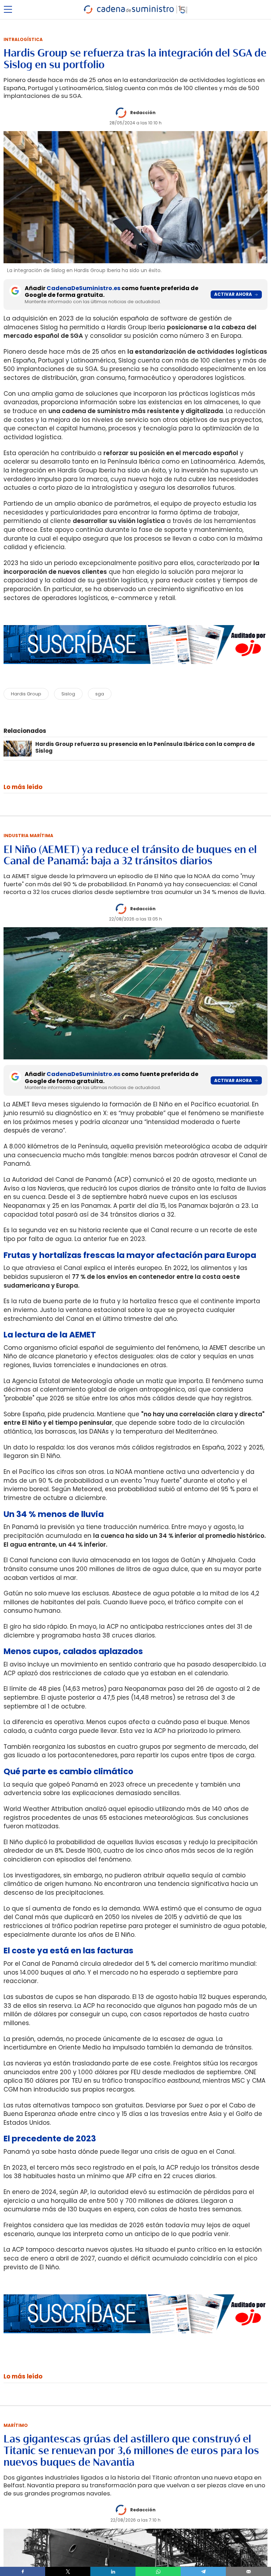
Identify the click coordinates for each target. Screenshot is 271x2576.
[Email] (248, 2571)
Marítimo (16, 2425)
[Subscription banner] (135, 671)
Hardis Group (26, 694)
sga (100, 694)
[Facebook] (23, 2571)
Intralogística (23, 39)
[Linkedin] (113, 2571)
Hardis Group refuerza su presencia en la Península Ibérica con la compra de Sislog (145, 747)
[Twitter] (68, 2571)
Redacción (143, 113)
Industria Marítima (28, 836)
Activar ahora (233, 294)
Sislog (68, 694)
